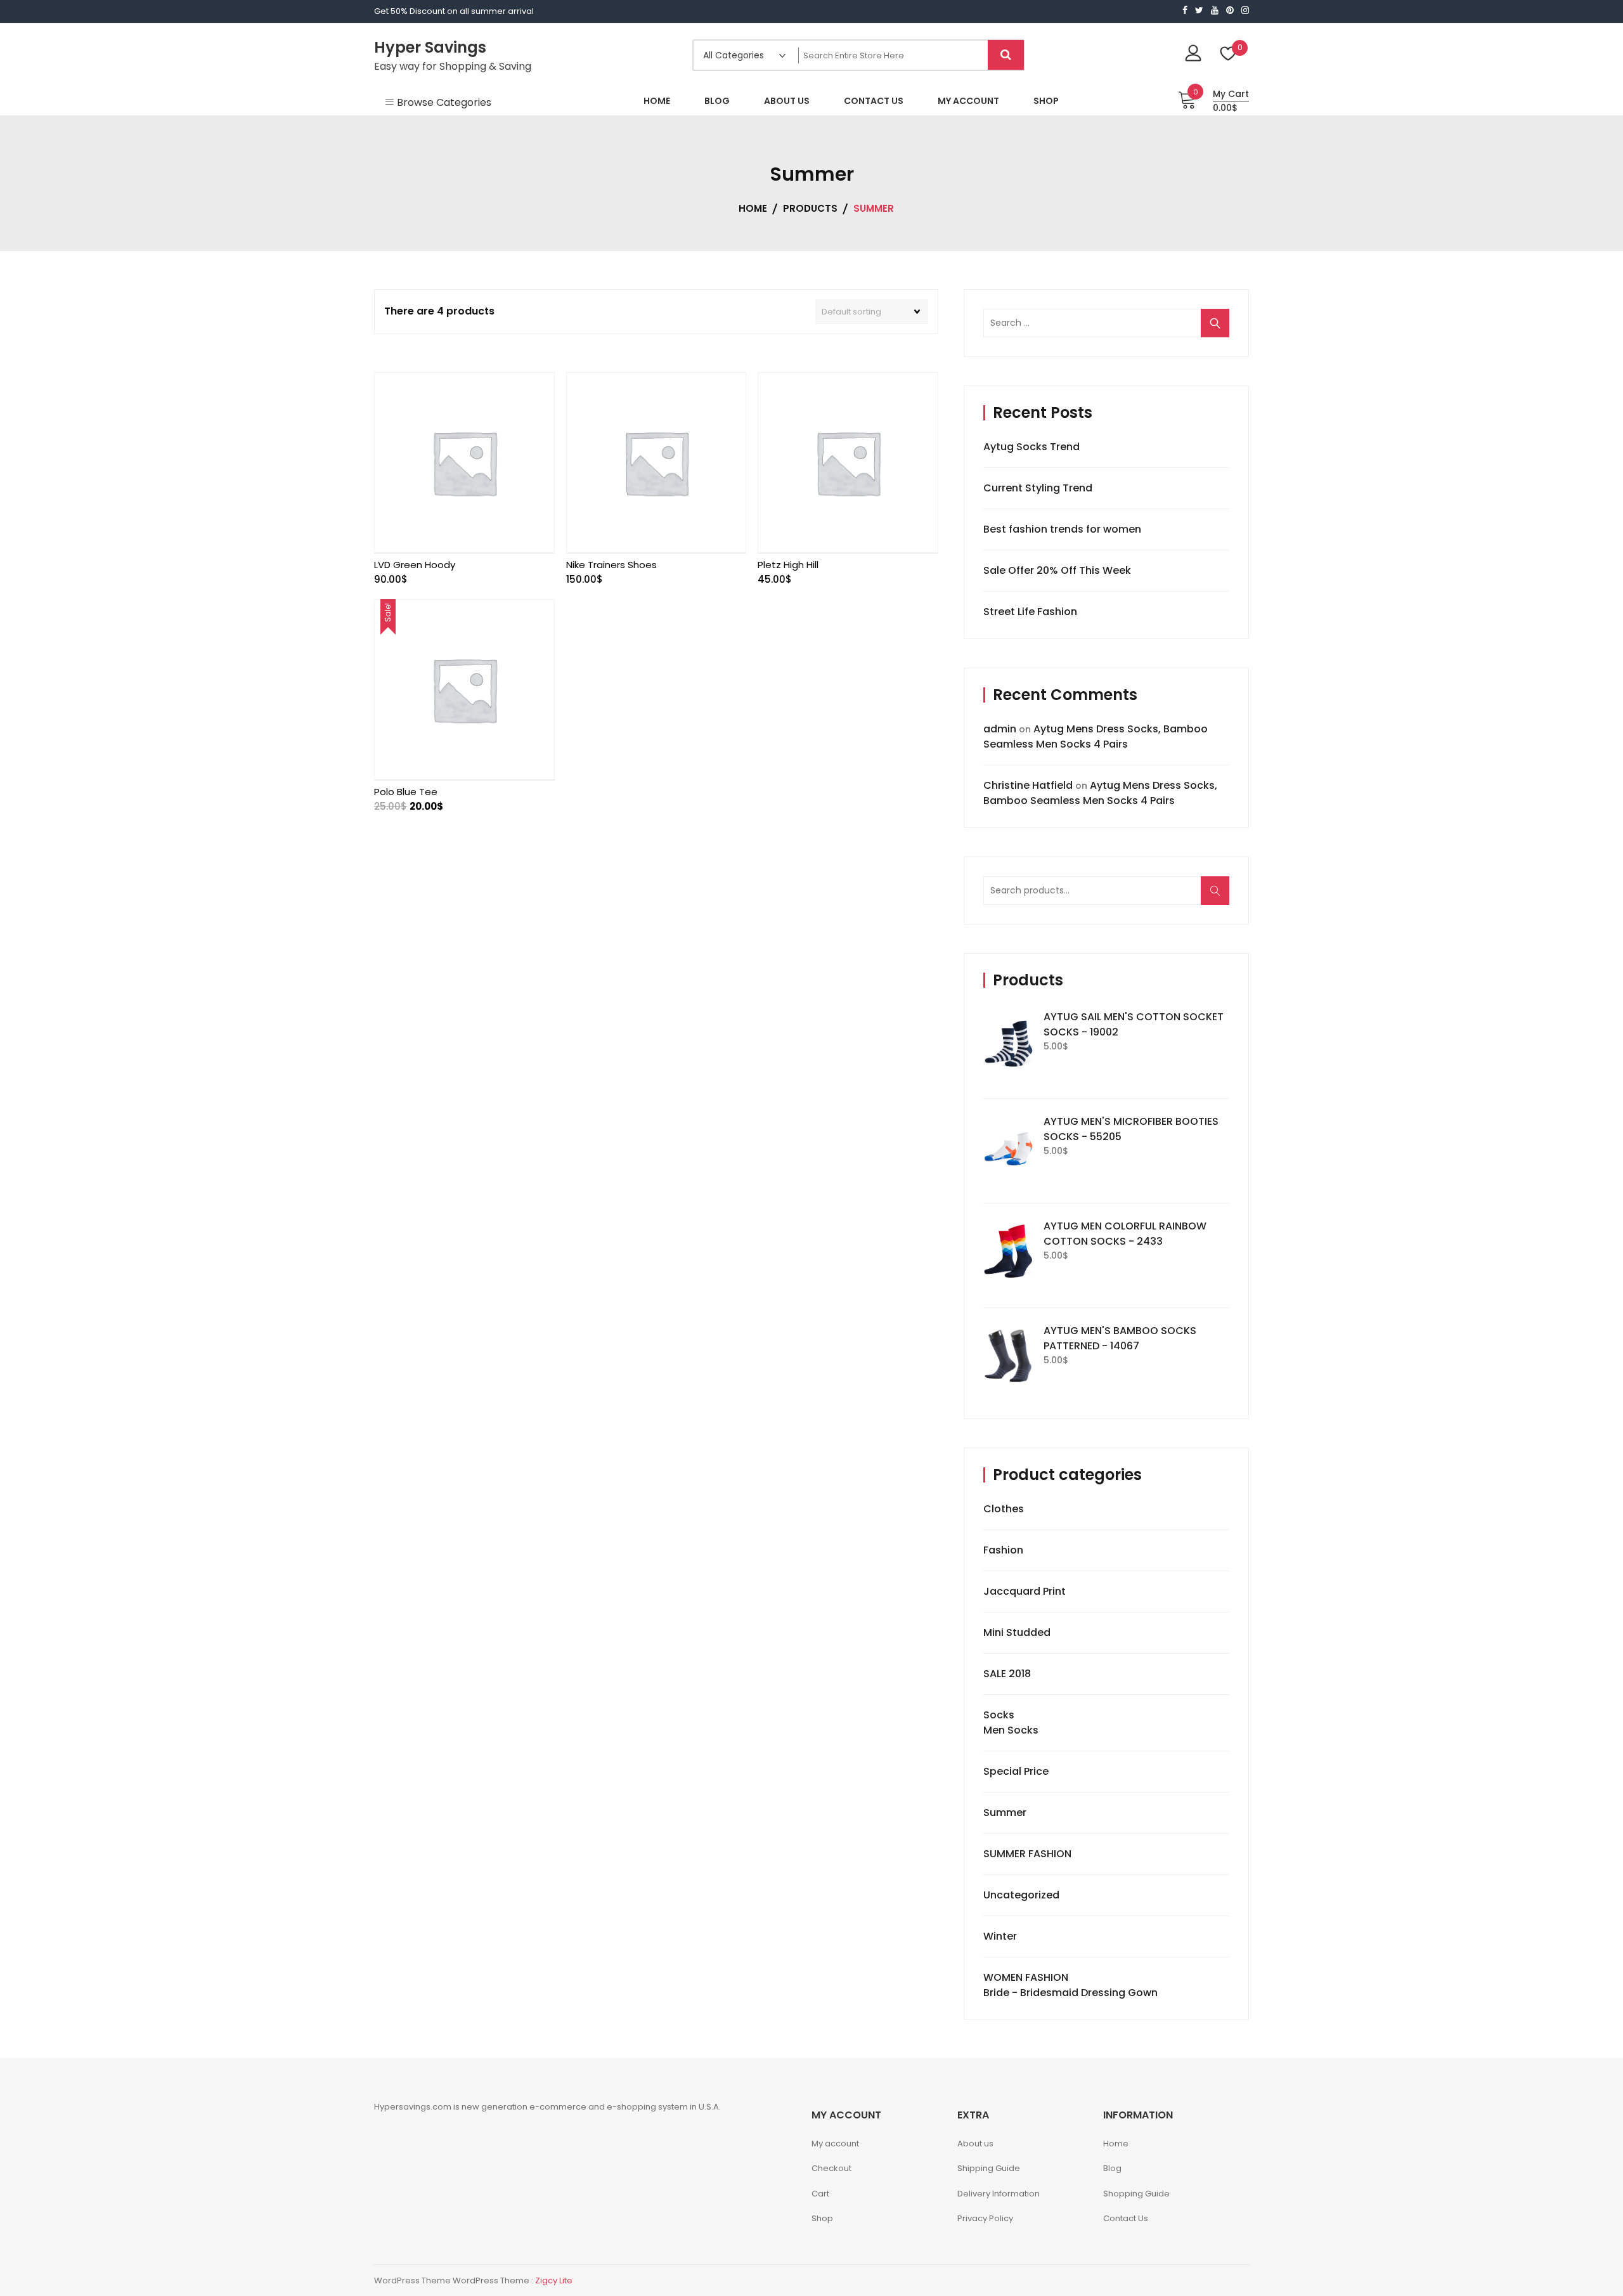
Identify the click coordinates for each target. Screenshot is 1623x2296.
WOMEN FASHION (1026, 1977)
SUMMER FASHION (1027, 1854)
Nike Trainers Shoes (611, 565)
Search (1219, 897)
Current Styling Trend (1038, 488)
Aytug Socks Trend (1031, 447)
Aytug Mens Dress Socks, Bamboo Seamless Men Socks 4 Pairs (1096, 736)
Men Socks (1011, 1730)
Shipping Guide (989, 2168)
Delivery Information (999, 2194)
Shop (822, 2218)
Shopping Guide (1136, 2194)
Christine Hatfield (1028, 785)
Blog (1112, 2168)
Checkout (831, 2168)
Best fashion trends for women (1062, 529)
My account (835, 2144)
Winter (1000, 1936)
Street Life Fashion (1030, 612)
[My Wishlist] (1228, 55)
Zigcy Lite (554, 2280)
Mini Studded (1017, 1632)
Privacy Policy (985, 2218)
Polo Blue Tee (406, 792)
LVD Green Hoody (415, 565)
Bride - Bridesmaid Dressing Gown (1070, 1993)
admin (1000, 729)
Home (1116, 2144)
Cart (820, 2194)
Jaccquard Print (1025, 1591)
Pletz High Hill (788, 565)
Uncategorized (1021, 1895)
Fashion (1003, 1550)
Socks (999, 1715)
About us (975, 2144)
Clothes (1004, 1509)
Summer (1005, 1813)
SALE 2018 (1007, 1674)
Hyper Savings (430, 47)
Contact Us (1126, 2218)
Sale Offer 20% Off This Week (1057, 570)
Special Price (1016, 1771)
